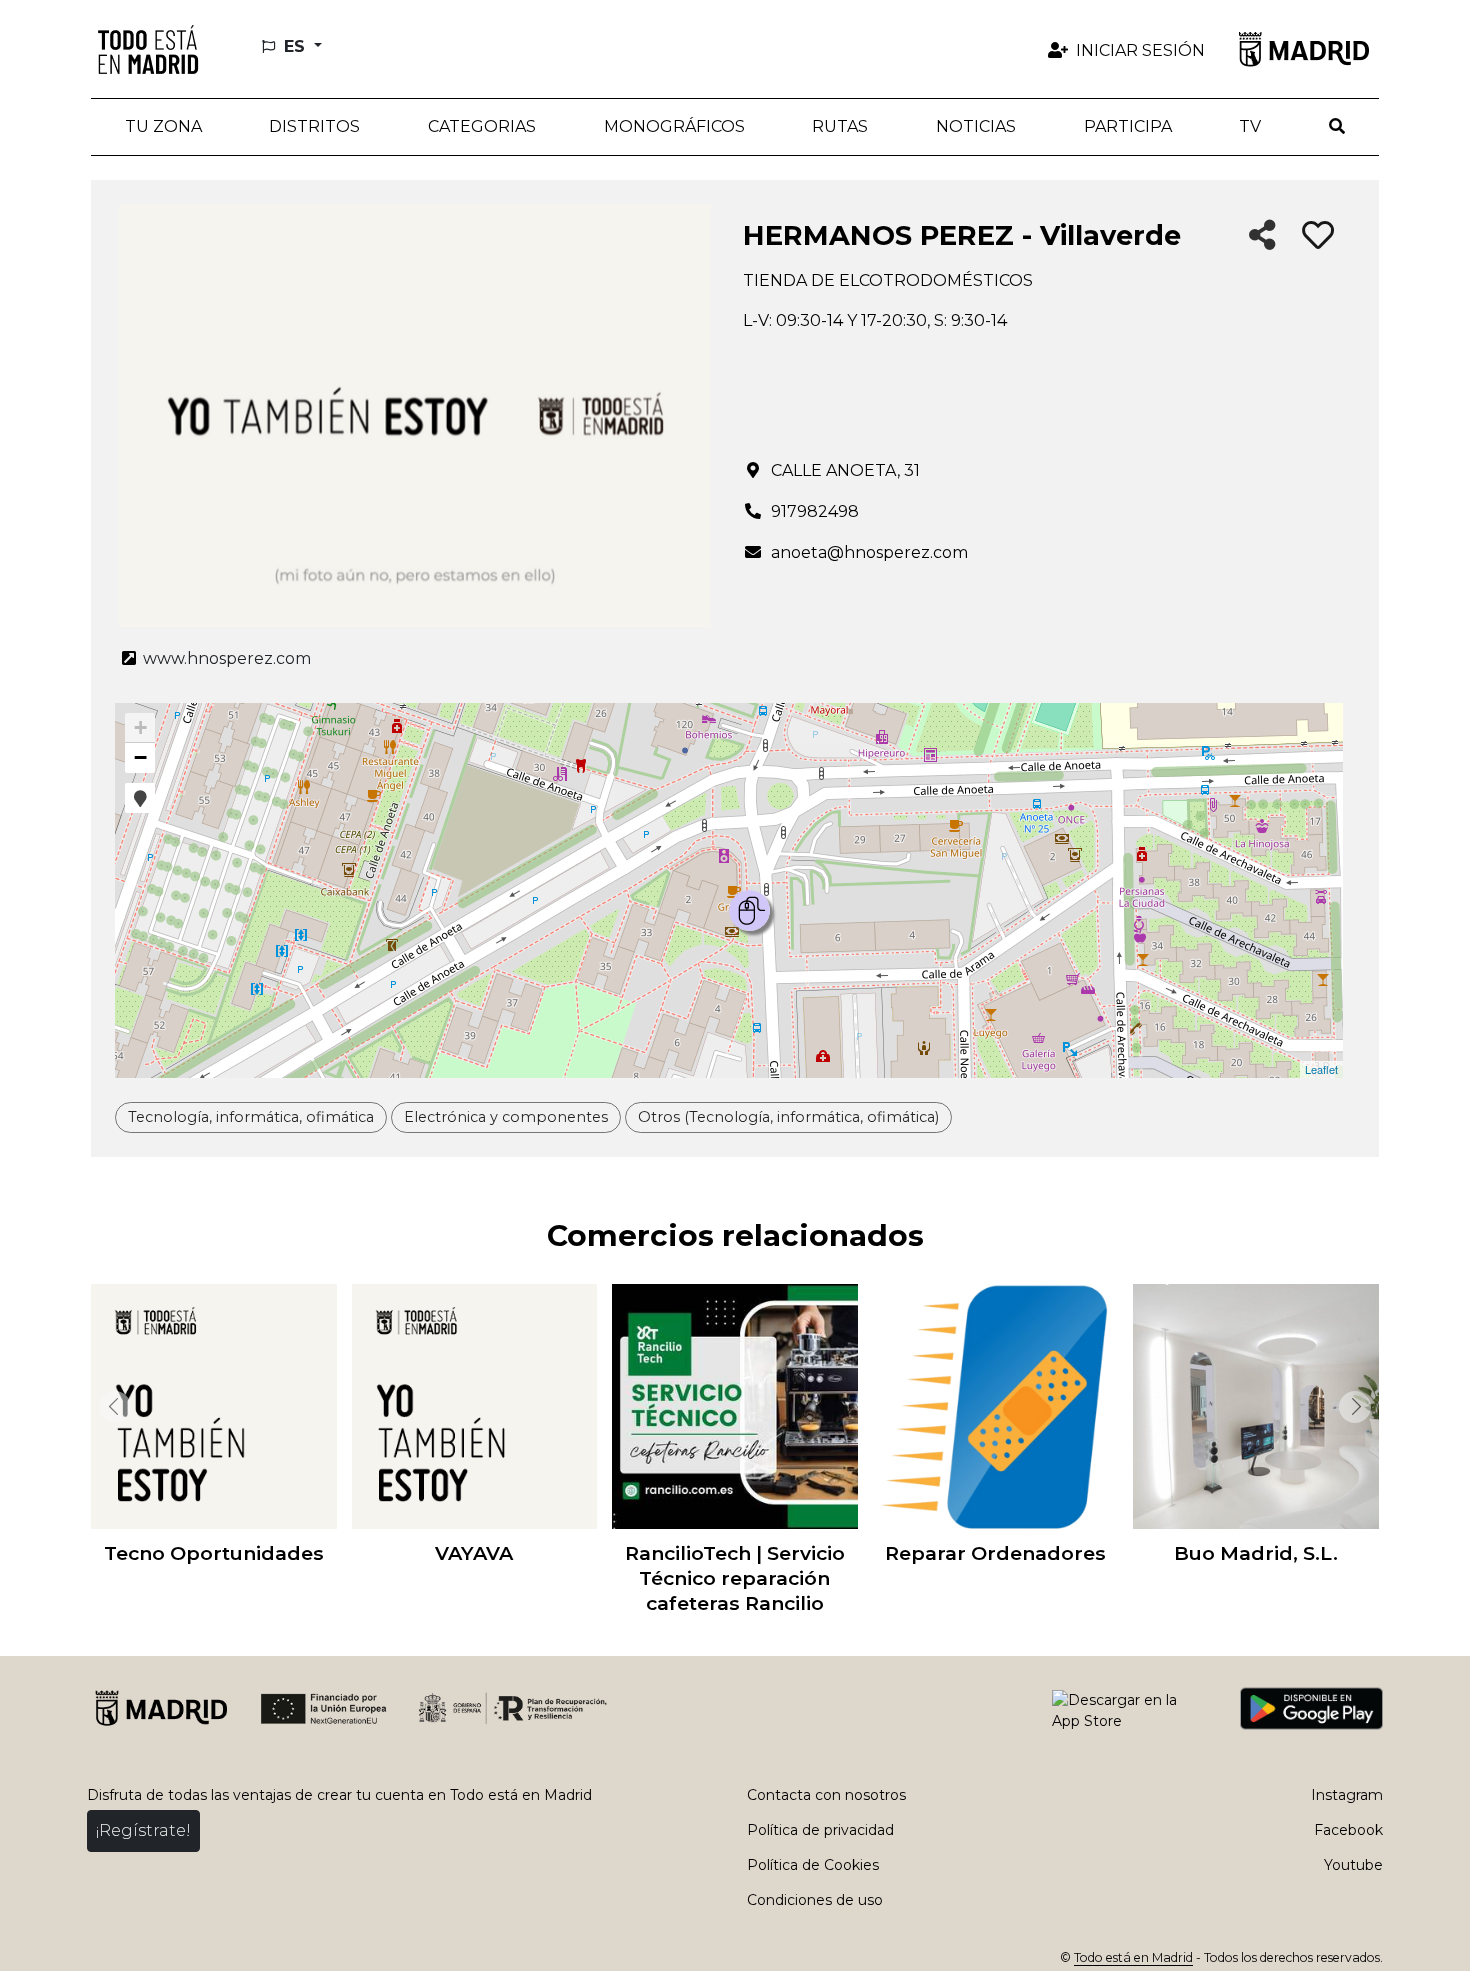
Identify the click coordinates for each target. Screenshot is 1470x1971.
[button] (315, 127)
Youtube (1353, 1865)
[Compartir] (1262, 236)
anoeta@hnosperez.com (869, 552)
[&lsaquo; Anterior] (111, 1407)
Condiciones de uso (815, 1900)
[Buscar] (1337, 127)
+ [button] (140, 727)
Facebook (1348, 1830)
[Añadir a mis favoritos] (1318, 236)
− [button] (140, 757)
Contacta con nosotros (826, 1795)
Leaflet (1321, 1069)
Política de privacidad (820, 1830)
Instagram (1347, 1795)
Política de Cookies (813, 1865)
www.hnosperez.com (225, 658)
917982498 (815, 511)
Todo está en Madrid (1133, 1957)
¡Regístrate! (143, 1830)
